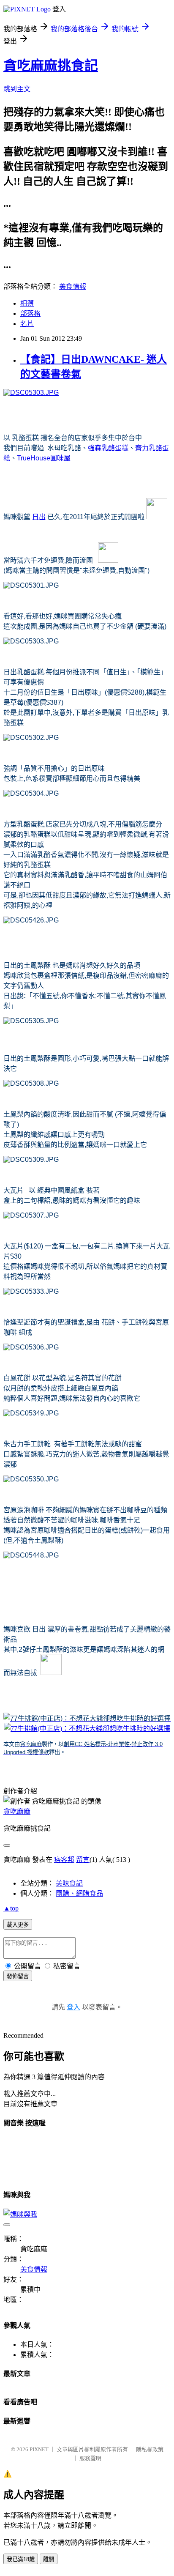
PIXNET (39, 2449)
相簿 (27, 303)
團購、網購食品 (79, 1893)
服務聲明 (90, 2458)
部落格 (30, 313)
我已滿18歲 (21, 2559)
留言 (83, 1860)
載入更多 (18, 1925)
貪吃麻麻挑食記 (51, 66)
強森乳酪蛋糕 (108, 448)
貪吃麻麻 (17, 1811)
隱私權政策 (150, 2449)
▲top (11, 1908)
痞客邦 (64, 1860)
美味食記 (69, 1883)
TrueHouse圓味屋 (44, 458)
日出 (39, 517)
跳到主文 (17, 89)
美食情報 (73, 286)
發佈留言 (18, 1976)
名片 (27, 324)
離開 (49, 2559)
